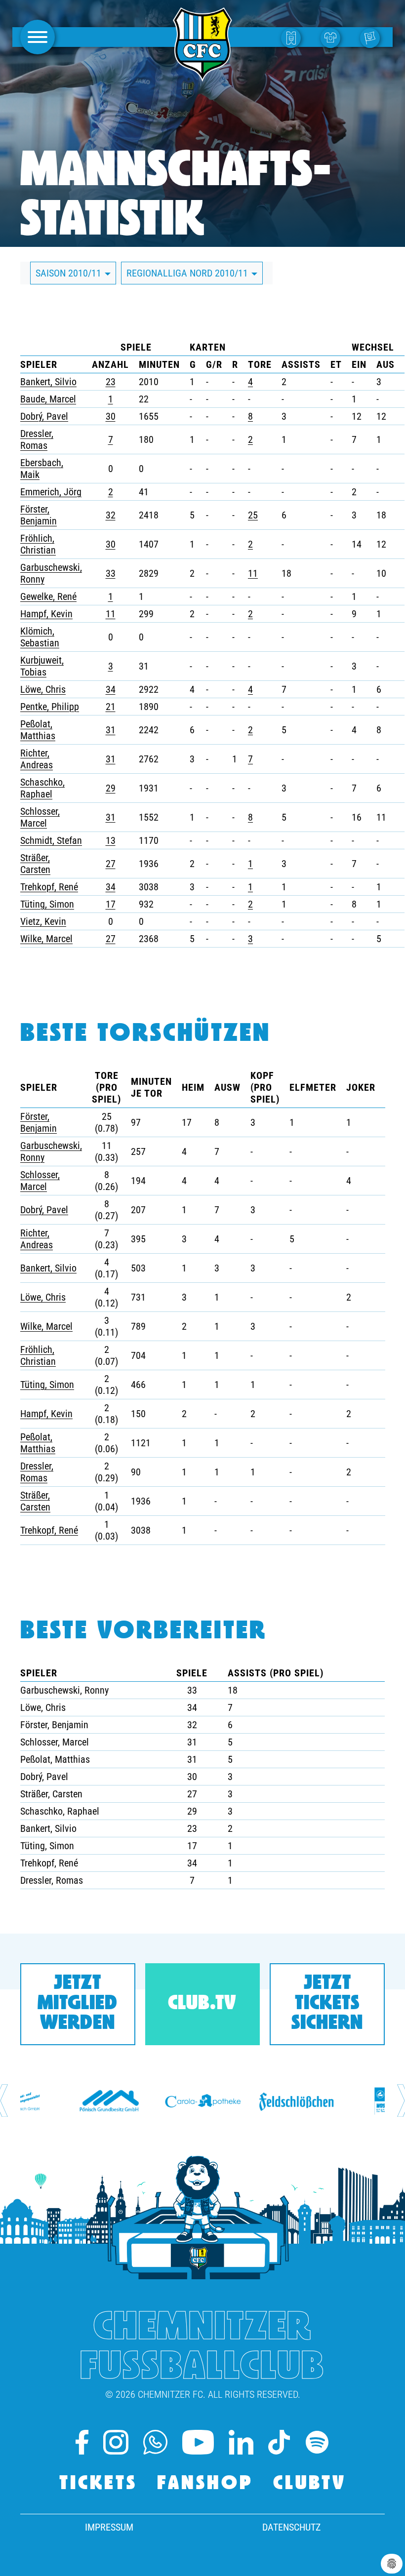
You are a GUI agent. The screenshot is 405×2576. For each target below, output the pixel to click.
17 (111, 904)
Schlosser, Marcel (40, 817)
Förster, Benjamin (39, 515)
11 (253, 573)
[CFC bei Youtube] (198, 2442)
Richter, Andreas (37, 759)
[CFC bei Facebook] (82, 2442)
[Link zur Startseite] (202, 76)
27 (111, 864)
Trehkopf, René (49, 887)
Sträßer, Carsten (35, 864)
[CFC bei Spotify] (317, 2442)
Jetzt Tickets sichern (327, 2004)
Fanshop (205, 2484)
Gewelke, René (48, 596)
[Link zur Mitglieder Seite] (372, 37)
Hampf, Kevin (46, 614)
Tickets (98, 2484)
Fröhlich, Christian (38, 544)
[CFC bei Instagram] (116, 2442)
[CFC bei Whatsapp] (155, 2442)
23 (111, 382)
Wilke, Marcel (46, 939)
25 (253, 515)
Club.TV (202, 2004)
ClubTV (310, 2484)
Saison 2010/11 (70, 273)
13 (111, 840)
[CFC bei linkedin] (241, 2442)
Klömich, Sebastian (40, 637)
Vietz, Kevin (43, 921)
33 (111, 573)
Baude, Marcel (48, 399)
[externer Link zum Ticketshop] (293, 37)
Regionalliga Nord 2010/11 (188, 273)
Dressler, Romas (37, 439)
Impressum (109, 2527)
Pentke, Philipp (50, 707)
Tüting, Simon (47, 904)
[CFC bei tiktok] (279, 2442)
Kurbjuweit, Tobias (42, 666)
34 (111, 689)
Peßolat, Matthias (38, 730)
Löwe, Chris (43, 689)
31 (111, 730)
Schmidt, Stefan (51, 840)
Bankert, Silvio (48, 382)
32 (111, 515)
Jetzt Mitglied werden (78, 2004)
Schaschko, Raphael (42, 788)
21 (111, 707)
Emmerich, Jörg (51, 492)
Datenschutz (291, 2527)
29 (111, 788)
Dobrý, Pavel (44, 416)
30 (111, 416)
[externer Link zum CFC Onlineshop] (333, 37)
